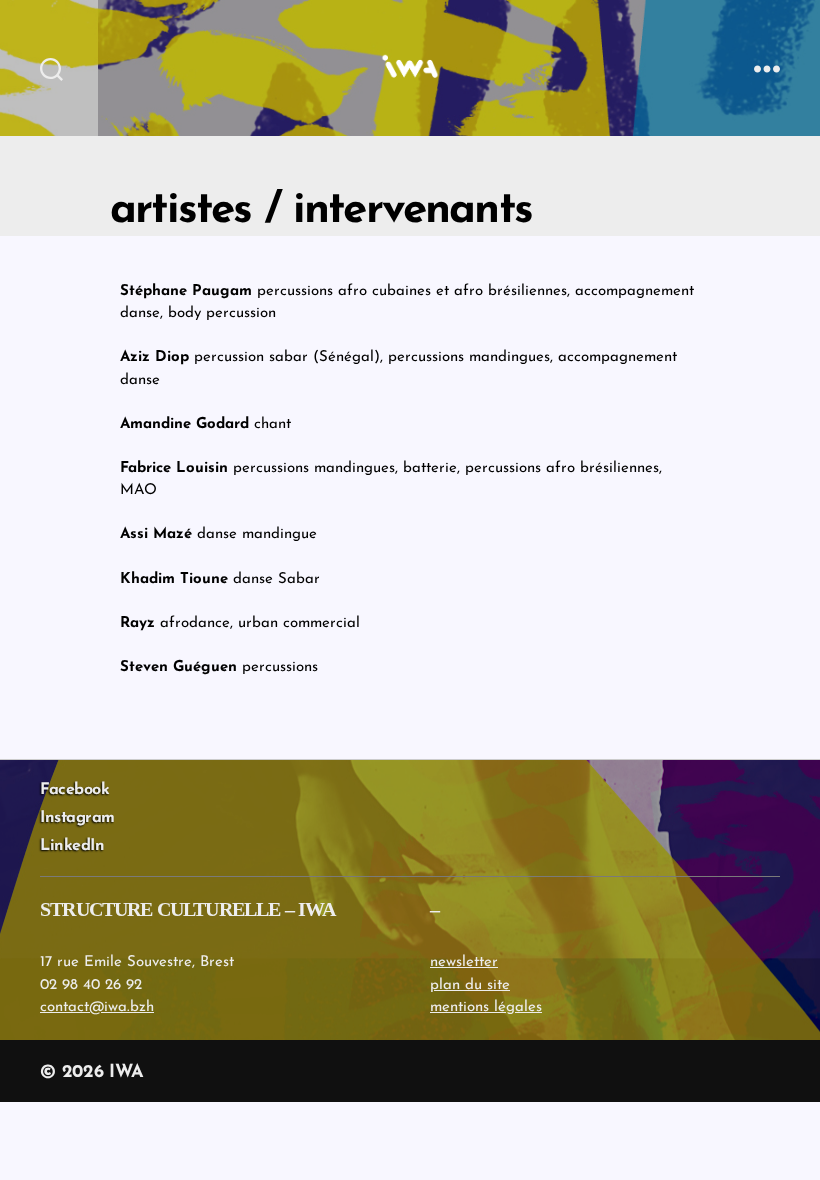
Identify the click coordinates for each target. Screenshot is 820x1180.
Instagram (77, 818)
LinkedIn (72, 846)
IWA (126, 1073)
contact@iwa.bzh (97, 1007)
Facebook (74, 790)
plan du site (470, 985)
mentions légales (486, 1007)
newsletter (464, 962)
